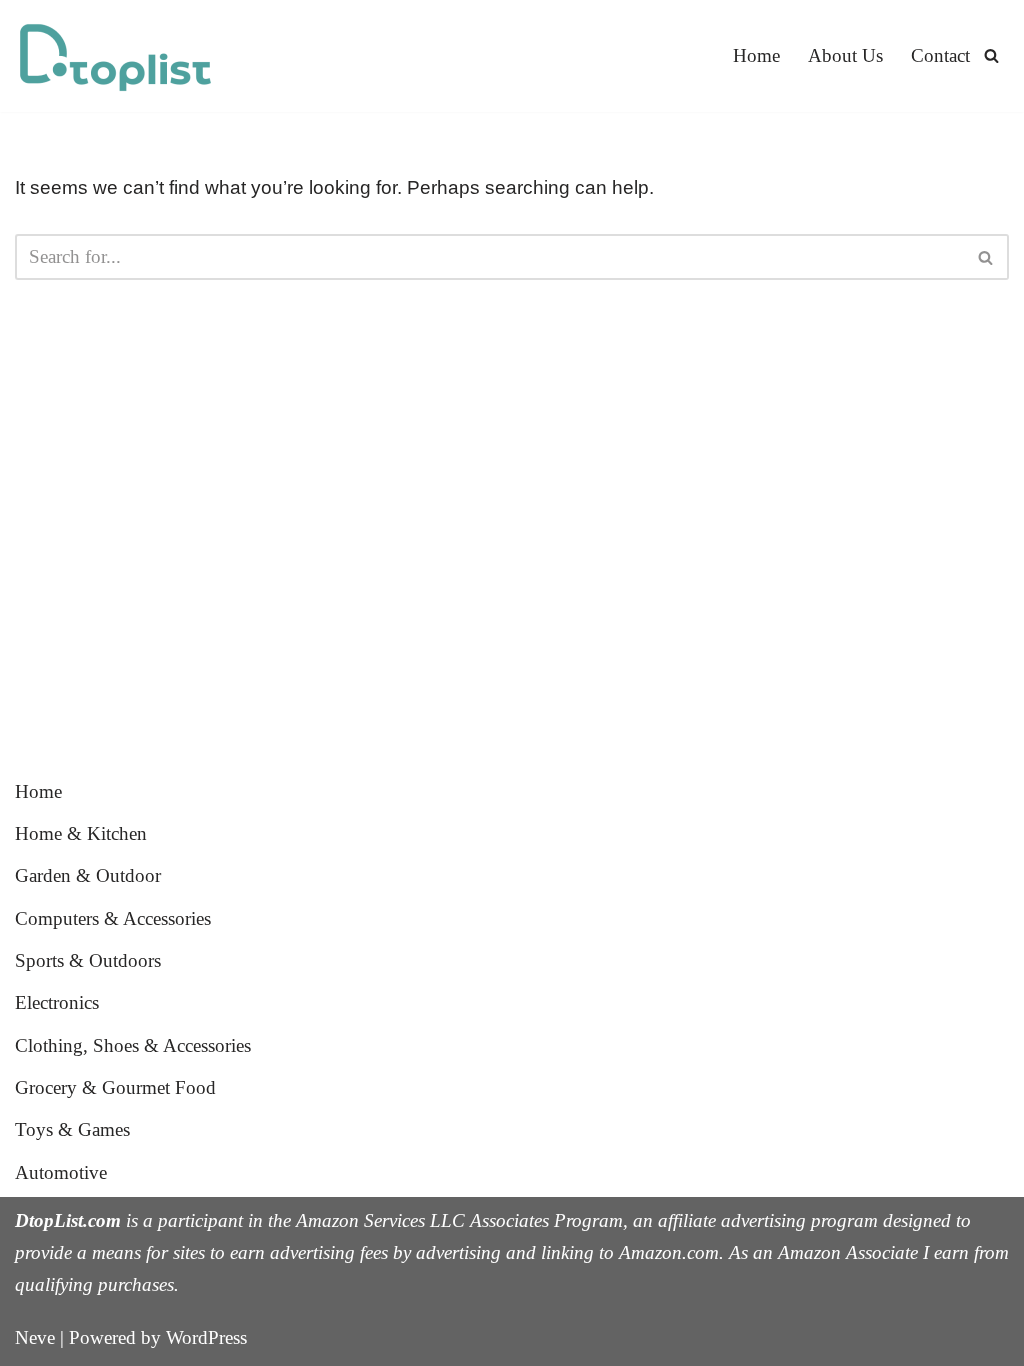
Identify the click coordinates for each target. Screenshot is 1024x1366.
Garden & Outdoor (88, 875)
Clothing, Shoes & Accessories (133, 1045)
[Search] (991, 55)
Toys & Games (72, 1129)
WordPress (206, 1337)
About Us (845, 55)
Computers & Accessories (113, 918)
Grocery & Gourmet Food (115, 1087)
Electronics (57, 1002)
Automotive (61, 1172)
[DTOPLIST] (115, 56)
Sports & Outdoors (88, 960)
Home (756, 55)
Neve (35, 1337)
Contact (940, 55)
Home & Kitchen (81, 833)
